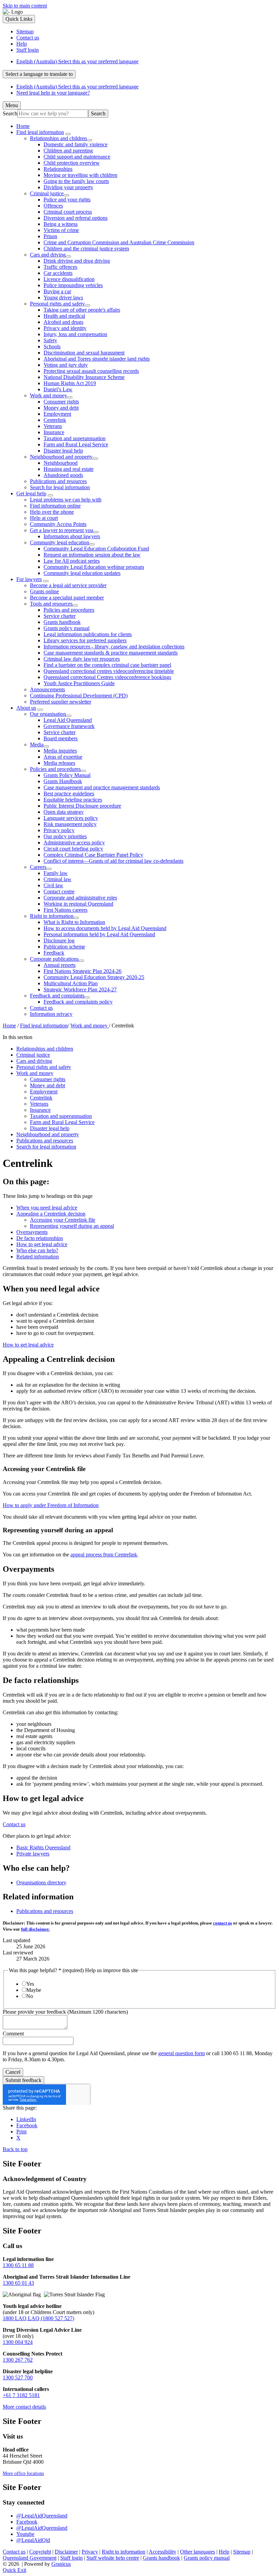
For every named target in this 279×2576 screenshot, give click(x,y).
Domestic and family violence (76, 144)
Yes (30, 1984)
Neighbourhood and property (61, 457)
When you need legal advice (47, 1208)
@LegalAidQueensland (42, 2516)
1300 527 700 (18, 2377)
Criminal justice (47, 193)
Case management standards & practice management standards (111, 653)
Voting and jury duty (66, 365)
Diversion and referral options (76, 218)
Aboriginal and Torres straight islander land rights (97, 359)
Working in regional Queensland (78, 904)
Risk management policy (70, 824)
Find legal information (40, 132)
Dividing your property (68, 187)
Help (224, 2552)
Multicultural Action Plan (71, 983)
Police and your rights (67, 200)
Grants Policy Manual (67, 775)
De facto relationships (40, 1238)
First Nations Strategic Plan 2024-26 (83, 971)
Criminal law (58, 879)
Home (9, 1026)
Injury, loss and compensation (75, 334)
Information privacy (51, 1014)
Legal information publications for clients (88, 634)
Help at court (44, 518)
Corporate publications (54, 959)
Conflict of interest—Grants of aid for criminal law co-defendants (113, 861)
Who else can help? (37, 1250)
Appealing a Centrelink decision (51, 1214)
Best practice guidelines (69, 794)
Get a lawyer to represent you (62, 530)
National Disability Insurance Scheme (84, 377)
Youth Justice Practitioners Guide (79, 683)
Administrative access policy (74, 843)
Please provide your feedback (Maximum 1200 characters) (65, 2012)
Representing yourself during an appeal (72, 1226)
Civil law (53, 885)
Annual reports (60, 965)
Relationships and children (58, 138)
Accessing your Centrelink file (63, 1220)
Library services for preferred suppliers (85, 640)
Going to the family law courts (76, 181)
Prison (50, 236)
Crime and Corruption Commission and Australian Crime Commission (119, 242)
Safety (50, 340)
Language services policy (71, 818)
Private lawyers (33, 1854)
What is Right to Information (74, 922)
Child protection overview (72, 163)
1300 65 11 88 (18, 2265)
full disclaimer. (35, 1929)
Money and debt (61, 408)
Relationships (58, 169)
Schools (52, 346)
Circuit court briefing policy (73, 849)
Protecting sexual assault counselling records (91, 371)
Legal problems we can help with (66, 500)
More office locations (23, 2473)
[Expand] (68, 134)
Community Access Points (58, 524)
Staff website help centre (113, 2558)
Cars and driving (48, 255)
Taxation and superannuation (75, 438)
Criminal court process (68, 212)
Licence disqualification (69, 279)
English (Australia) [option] (77, 87)
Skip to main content (25, 6)
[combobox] (39, 74)
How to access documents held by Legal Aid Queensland (105, 928)
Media (37, 745)
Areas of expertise (63, 757)
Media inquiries (60, 751)
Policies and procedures (69, 610)
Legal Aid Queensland (68, 720)
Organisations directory (41, 1883)
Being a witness (61, 224)
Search (10, 113)
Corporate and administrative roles (80, 898)
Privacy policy (59, 830)
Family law (56, 873)
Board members (61, 738)
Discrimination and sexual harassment (84, 353)
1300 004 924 (18, 2342)
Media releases (59, 763)
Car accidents (58, 273)
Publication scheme (64, 947)
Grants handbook (62, 622)
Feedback (54, 953)
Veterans (53, 426)
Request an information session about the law (92, 555)
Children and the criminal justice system (86, 249)
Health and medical (64, 316)
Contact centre (59, 891)
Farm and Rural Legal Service (76, 444)
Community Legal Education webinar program (94, 567)
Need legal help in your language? (53, 93)
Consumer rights (61, 402)
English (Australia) (77, 61)
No (30, 1996)
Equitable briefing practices (73, 800)
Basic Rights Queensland (43, 1847)
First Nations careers (65, 910)
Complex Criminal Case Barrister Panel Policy (93, 855)
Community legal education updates (82, 573)
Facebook (27, 2522)
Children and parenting (68, 151)
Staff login (71, 2558)
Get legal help (31, 493)
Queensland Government (30, 2558)
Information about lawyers (72, 536)
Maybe (34, 1990)
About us (26, 708)
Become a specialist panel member (67, 598)
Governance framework (69, 726)
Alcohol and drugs (63, 322)
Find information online (55, 506)
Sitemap (242, 2552)
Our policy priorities (65, 836)
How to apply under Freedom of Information (51, 1505)
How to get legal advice (42, 1244)
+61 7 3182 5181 (21, 2395)
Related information (38, 1257)
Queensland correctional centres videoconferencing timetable (109, 671)
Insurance (54, 432)
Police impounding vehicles (73, 285)
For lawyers (29, 579)
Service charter (60, 616)
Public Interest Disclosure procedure (82, 806)
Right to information (52, 916)
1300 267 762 (18, 2360)
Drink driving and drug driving (77, 261)
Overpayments (32, 1232)
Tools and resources (51, 604)
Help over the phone (52, 512)
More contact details (24, 2407)
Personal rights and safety (57, 304)
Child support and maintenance (77, 157)
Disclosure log (59, 940)
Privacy (90, 2552)
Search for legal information (60, 487)
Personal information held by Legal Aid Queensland (99, 934)
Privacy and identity (65, 328)
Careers (38, 867)
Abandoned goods (63, 475)
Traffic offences (60, 267)
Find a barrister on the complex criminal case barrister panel (107, 665)
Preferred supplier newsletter (61, 702)
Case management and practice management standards (102, 787)
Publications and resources (58, 481)
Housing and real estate (69, 469)
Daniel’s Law (58, 389)
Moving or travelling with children (80, 175)
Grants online (44, 591)
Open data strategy (64, 812)
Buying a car (57, 291)
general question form (182, 2053)
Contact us (41, 1008)
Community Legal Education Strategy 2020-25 (94, 977)
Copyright (40, 2552)
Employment (57, 414)
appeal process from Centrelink (104, 1555)
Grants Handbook (63, 781)
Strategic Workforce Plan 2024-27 (80, 989)
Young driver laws (63, 298)
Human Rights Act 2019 (70, 383)
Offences (53, 206)
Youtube (25, 2534)
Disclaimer (66, 2552)
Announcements (47, 689)
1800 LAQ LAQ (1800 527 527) (38, 2318)
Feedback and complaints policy (78, 1002)
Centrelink (55, 420)
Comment (13, 2034)
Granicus (61, 2564)
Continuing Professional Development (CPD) (79, 696)
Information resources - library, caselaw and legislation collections (114, 647)
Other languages (198, 2552)
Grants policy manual (67, 628)
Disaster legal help (63, 451)
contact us (223, 1923)
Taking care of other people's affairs (82, 310)
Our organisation (48, 714)
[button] (139, 1182)
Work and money (48, 395)
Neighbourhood (61, 463)
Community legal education (60, 542)
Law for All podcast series (72, 561)
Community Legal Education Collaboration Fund (96, 549)
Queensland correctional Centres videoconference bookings (107, 677)
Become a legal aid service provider (68, 585)
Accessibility (162, 2552)
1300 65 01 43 (18, 2283)
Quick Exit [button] (14, 2570)
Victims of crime (61, 230)
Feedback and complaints (57, 996)
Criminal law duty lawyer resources (82, 659)
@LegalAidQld (33, 2540)
